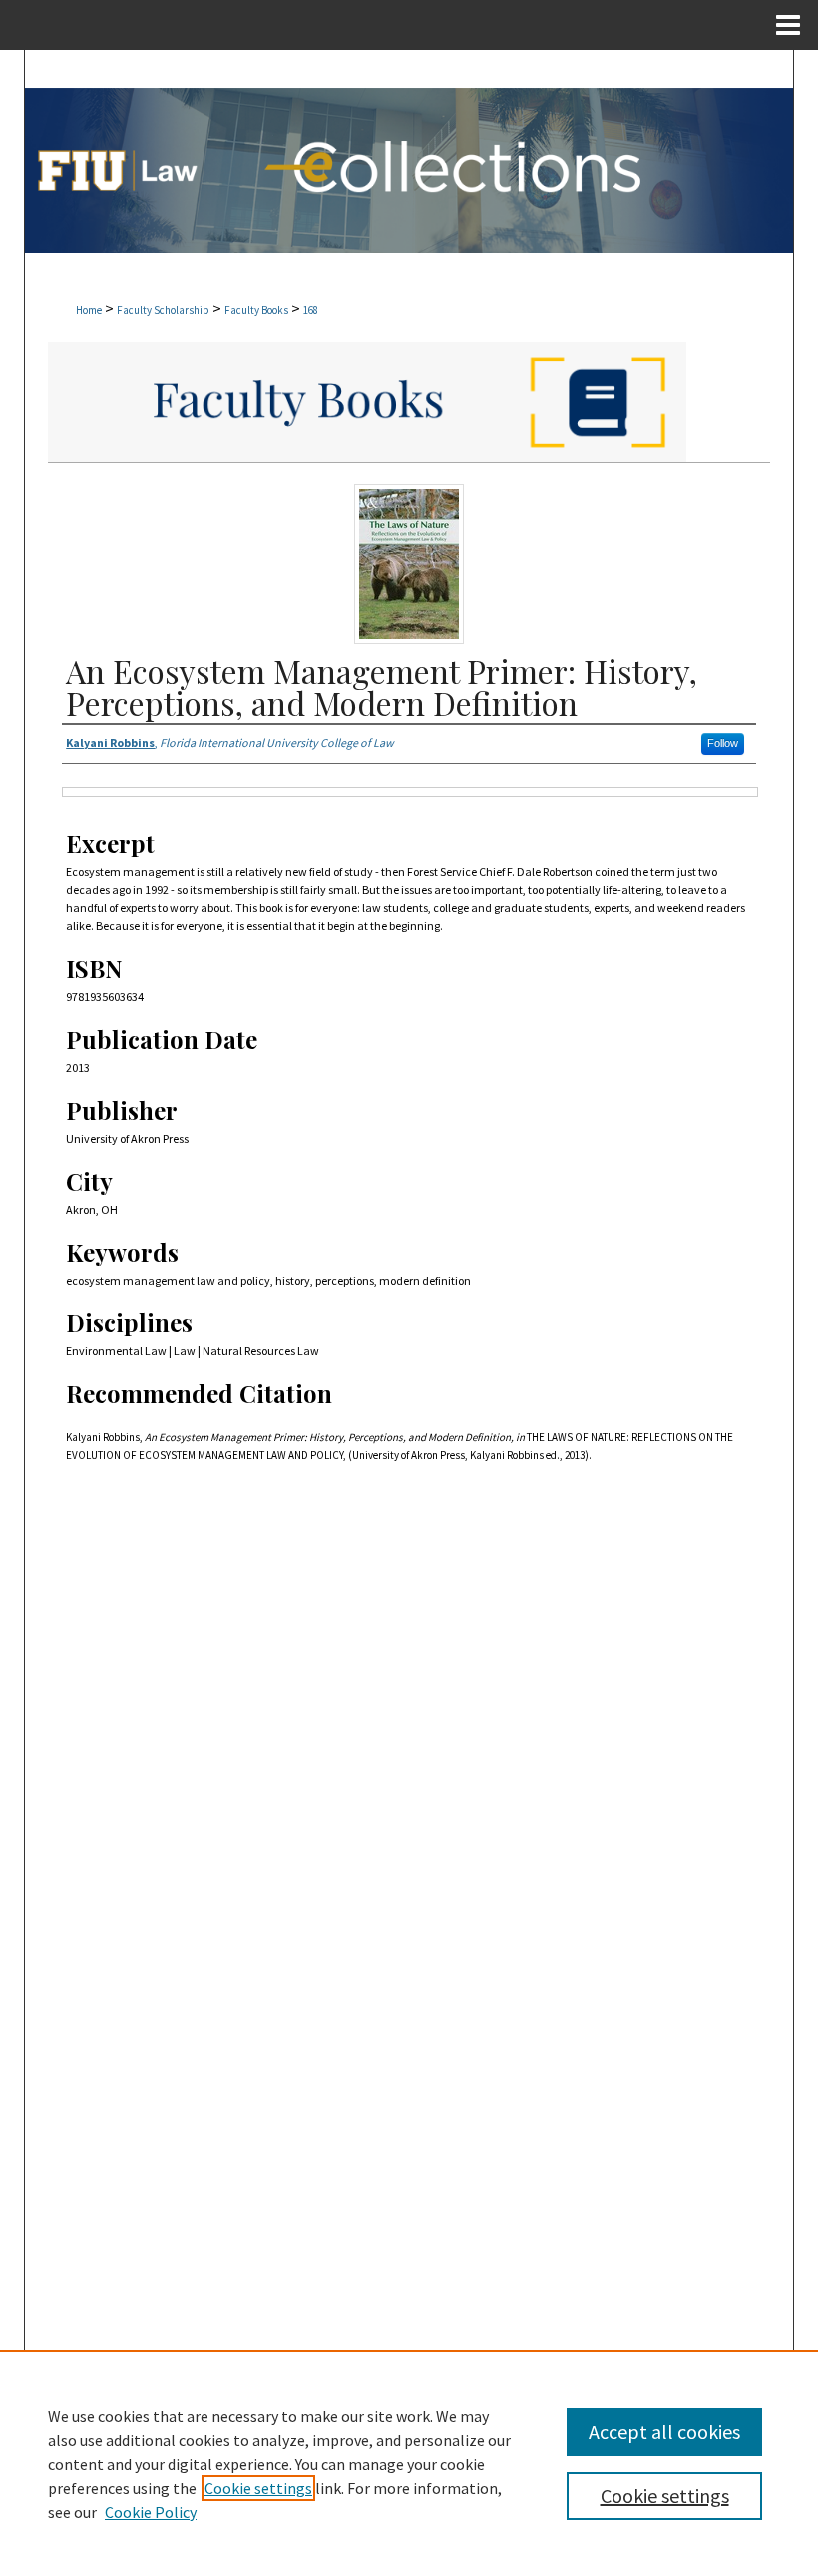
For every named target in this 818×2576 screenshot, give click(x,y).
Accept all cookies (664, 2432)
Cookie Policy (151, 2512)
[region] (409, 2463)
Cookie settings (258, 2488)
